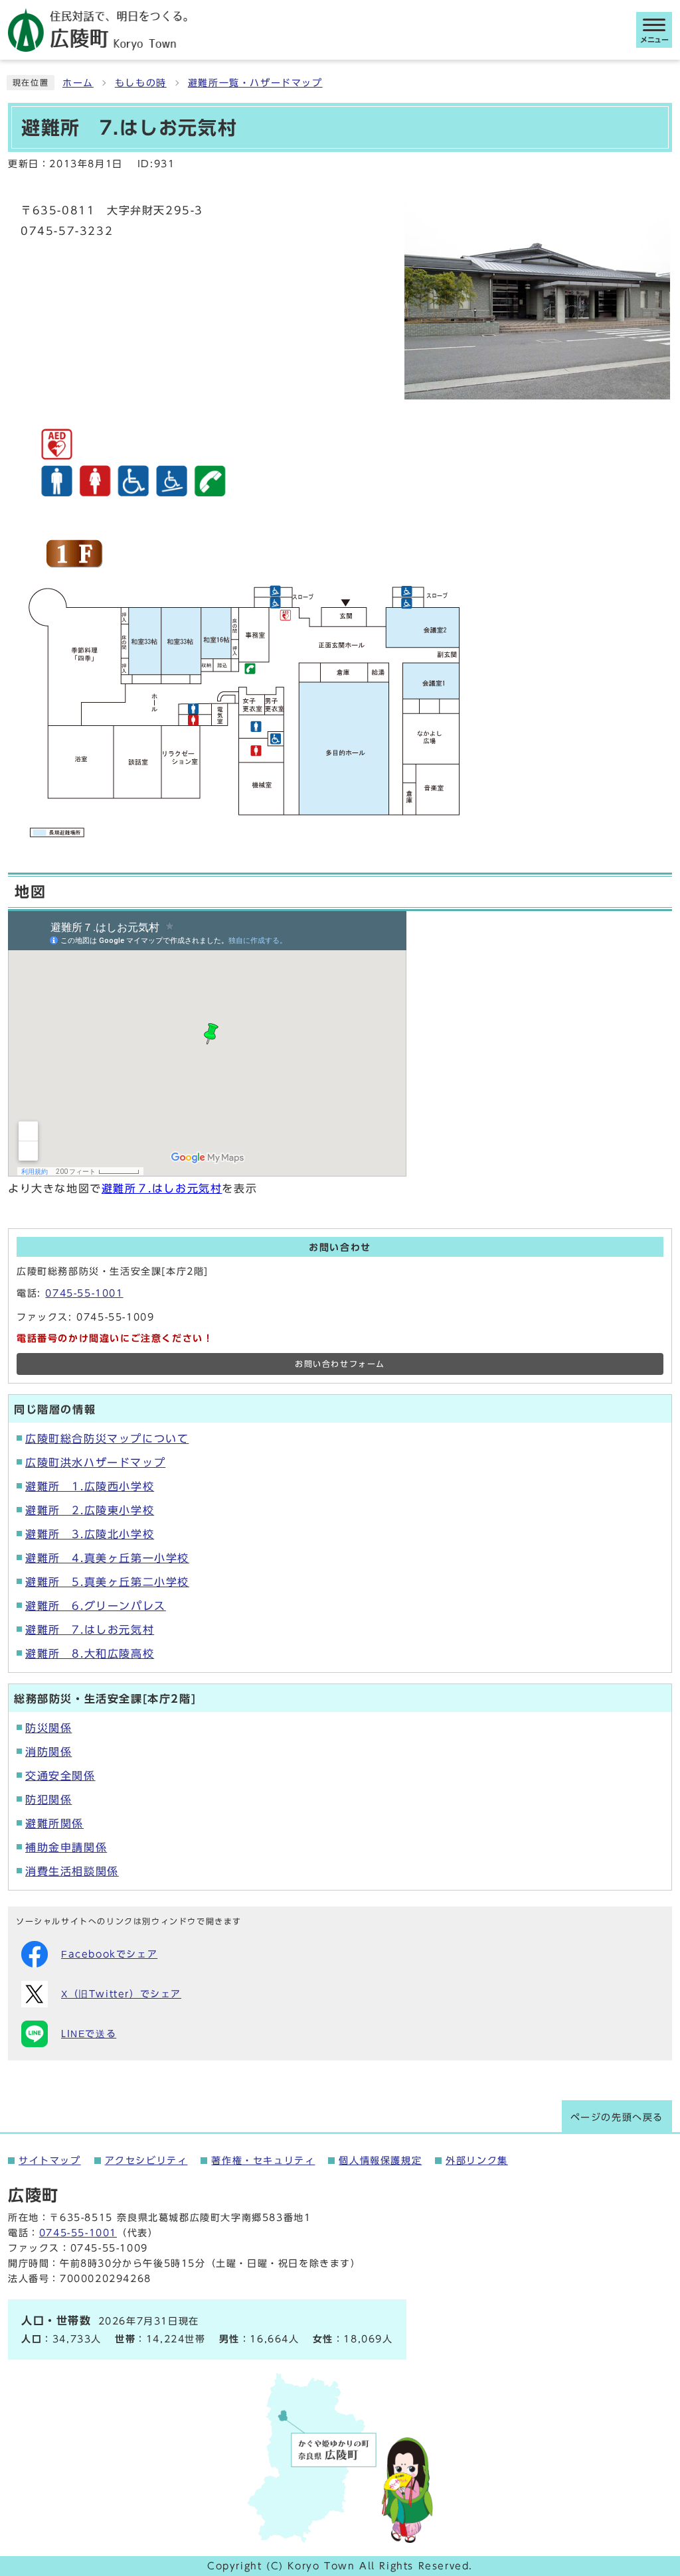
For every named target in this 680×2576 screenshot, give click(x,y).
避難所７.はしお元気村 (162, 1188)
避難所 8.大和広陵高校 (90, 1654)
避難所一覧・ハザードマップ (255, 83)
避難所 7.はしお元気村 (90, 1630)
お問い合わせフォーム (340, 1364)
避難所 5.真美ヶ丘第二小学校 (107, 1582)
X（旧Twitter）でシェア (121, 1994)
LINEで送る (89, 2034)
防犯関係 (48, 1800)
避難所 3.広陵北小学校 (90, 1534)
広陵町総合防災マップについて (107, 1439)
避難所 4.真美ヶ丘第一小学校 (107, 1558)
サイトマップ (50, 2161)
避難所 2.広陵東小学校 (90, 1510)
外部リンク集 (477, 2161)
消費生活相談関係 (72, 1871)
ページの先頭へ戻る (617, 2117)
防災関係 (48, 1728)
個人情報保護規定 (380, 2161)
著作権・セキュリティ (263, 2161)
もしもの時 (141, 83)
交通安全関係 (60, 1776)
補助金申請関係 (66, 1847)
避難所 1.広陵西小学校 (90, 1486)
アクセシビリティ (146, 2161)
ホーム (78, 83)
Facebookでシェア (109, 1954)
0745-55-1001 (84, 1293)
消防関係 (48, 1752)
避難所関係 (54, 1824)
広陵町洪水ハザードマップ (95, 1463)
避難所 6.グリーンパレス (96, 1606)
